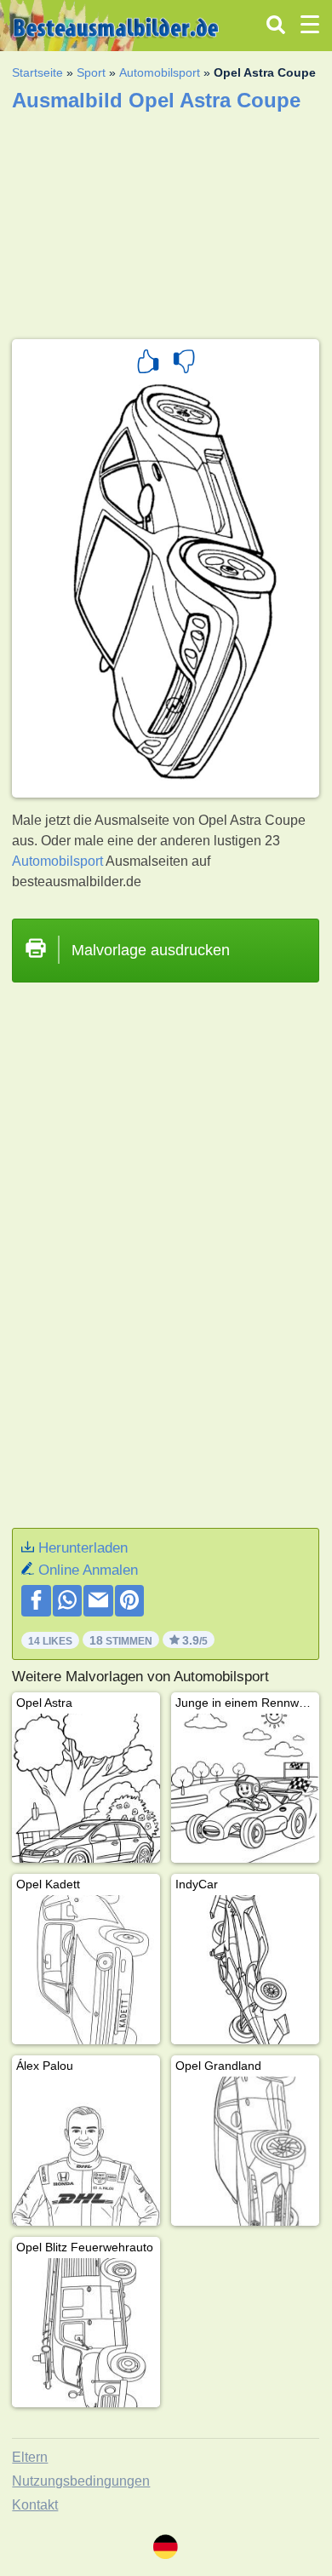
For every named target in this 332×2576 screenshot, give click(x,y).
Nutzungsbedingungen (81, 2481)
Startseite (37, 72)
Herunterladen (83, 1548)
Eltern (30, 2457)
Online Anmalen (88, 1570)
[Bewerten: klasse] (148, 364)
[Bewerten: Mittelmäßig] (184, 364)
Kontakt (35, 2505)
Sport (91, 72)
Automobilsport (160, 72)
